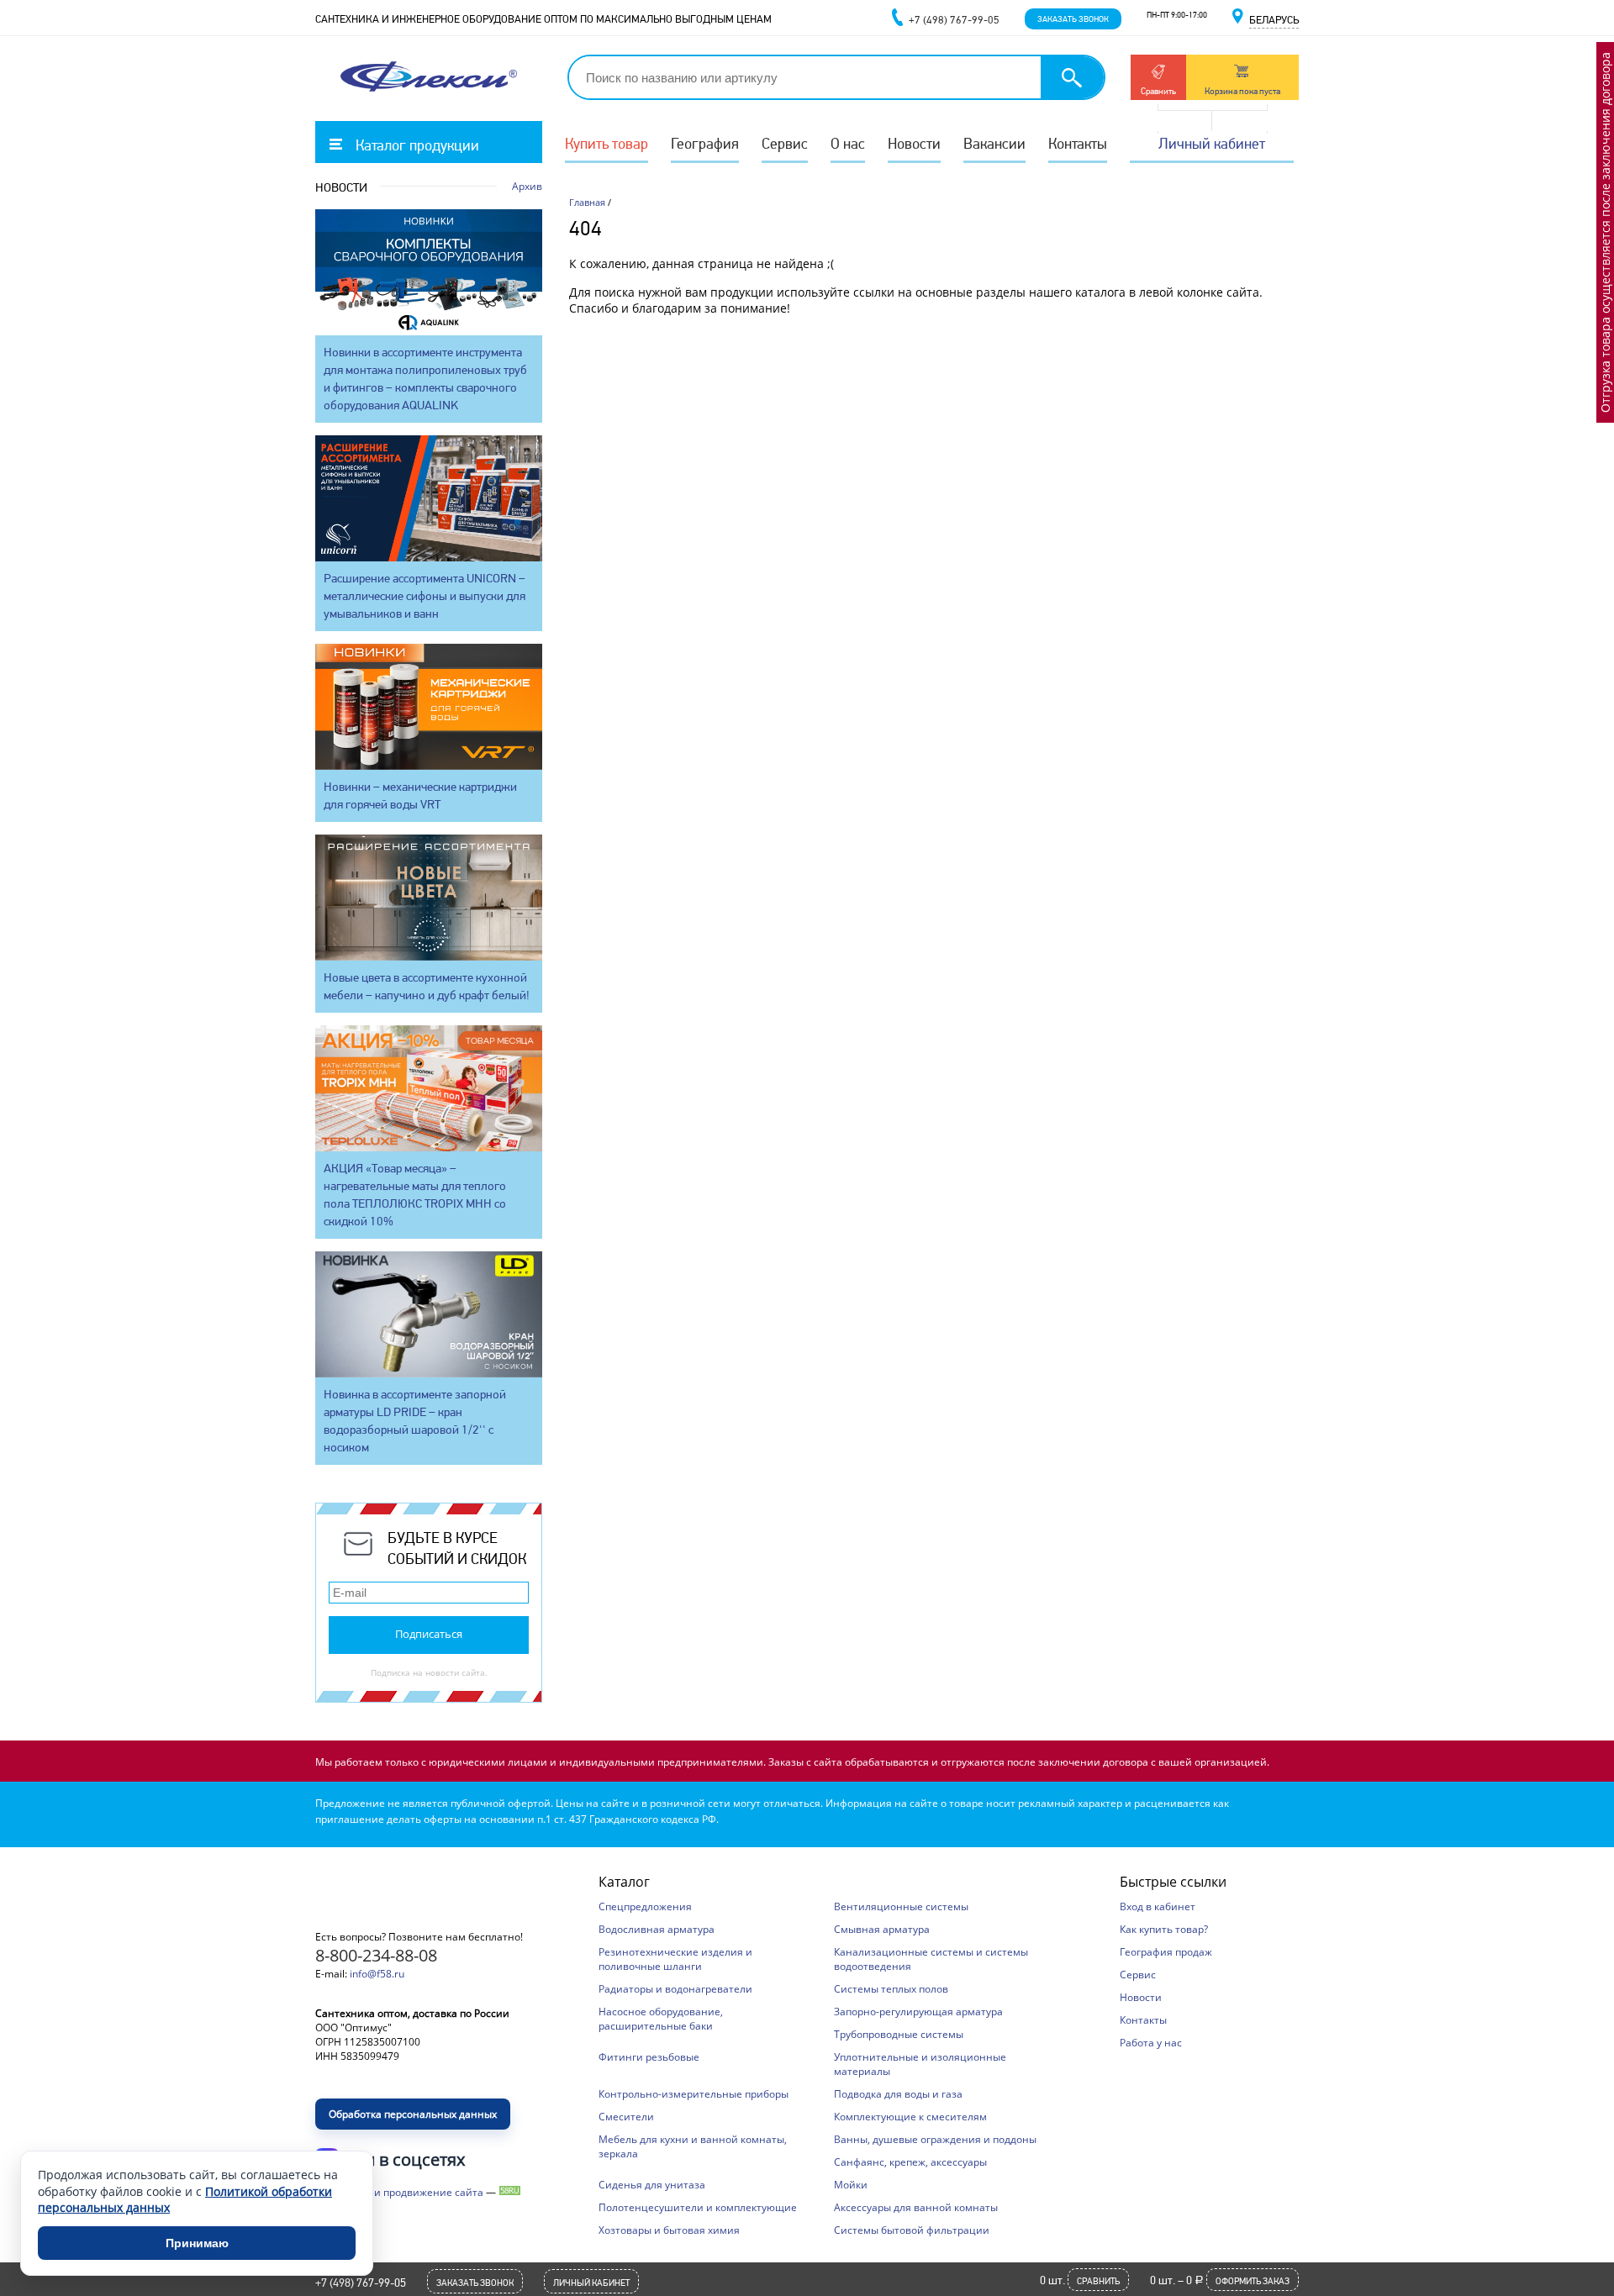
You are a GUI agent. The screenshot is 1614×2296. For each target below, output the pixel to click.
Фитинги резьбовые (649, 2057)
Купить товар (607, 143)
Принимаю (197, 2243)
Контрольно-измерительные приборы (694, 2094)
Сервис (785, 143)
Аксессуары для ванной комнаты (916, 2207)
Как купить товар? (1164, 1929)
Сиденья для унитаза (652, 2185)
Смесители (626, 2117)
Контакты (1078, 143)
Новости (914, 143)
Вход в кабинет (1158, 1906)
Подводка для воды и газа (898, 2094)
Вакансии (994, 143)
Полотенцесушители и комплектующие (698, 2207)
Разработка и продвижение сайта (399, 2192)
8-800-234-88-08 (376, 1955)
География (705, 143)
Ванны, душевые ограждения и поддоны (935, 2139)
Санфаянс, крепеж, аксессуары (910, 2162)
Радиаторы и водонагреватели (675, 1989)
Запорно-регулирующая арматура (918, 2012)
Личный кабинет (1212, 143)
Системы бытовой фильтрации (912, 2230)
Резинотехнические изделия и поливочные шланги (675, 1959)
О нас (848, 143)
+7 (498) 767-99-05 (361, 2283)
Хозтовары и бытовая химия (669, 2230)
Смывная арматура (882, 1929)
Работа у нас (1151, 2043)
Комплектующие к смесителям (910, 2117)
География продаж (1166, 1952)
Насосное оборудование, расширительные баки (661, 2019)
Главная (587, 202)
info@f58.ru (377, 1974)
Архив (527, 186)
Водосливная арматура (657, 1929)
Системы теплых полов (891, 1989)
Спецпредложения (645, 1906)
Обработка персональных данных (413, 2114)
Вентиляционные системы (901, 1906)
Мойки (851, 2185)
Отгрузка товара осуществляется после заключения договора (1605, 232)
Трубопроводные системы (899, 2034)
